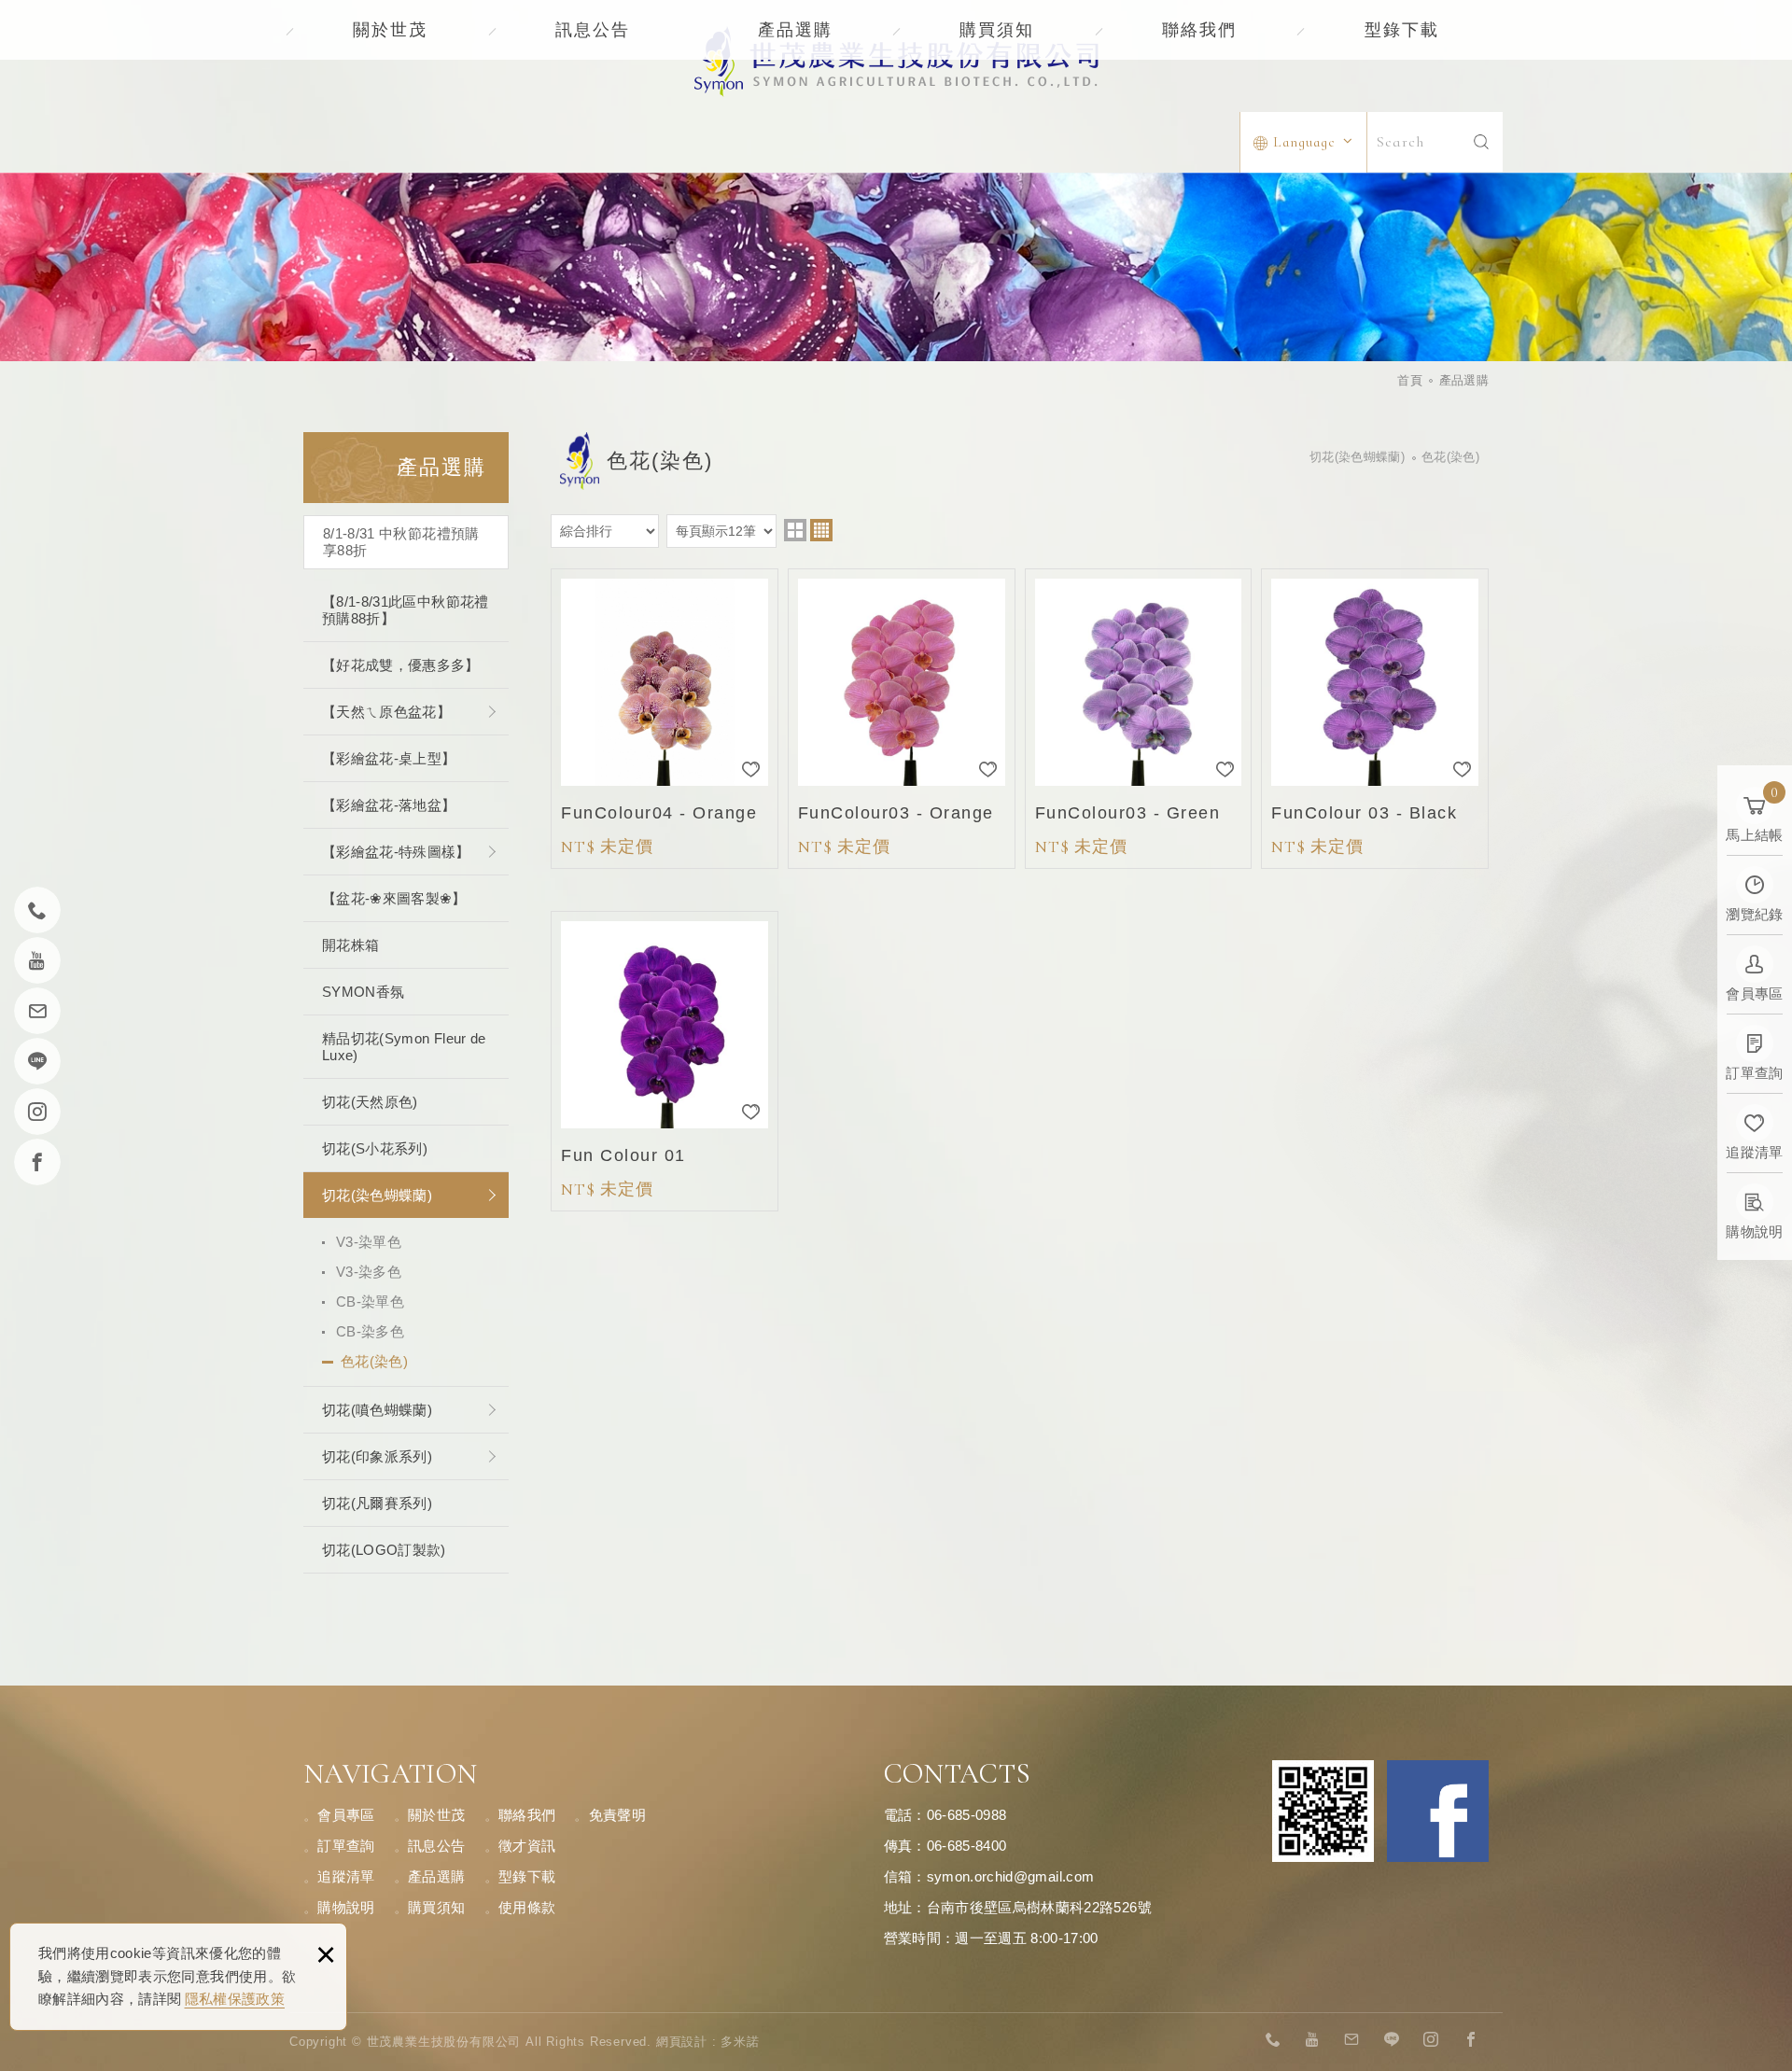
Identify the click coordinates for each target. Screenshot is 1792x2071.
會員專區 (346, 1815)
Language (1304, 142)
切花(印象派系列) (377, 1456)
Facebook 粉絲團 (1438, 1811)
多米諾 (740, 2042)
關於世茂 (390, 30)
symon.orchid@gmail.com (1011, 1876)
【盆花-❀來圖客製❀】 (394, 898)
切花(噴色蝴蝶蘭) (377, 1410)
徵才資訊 (527, 1846)
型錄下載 (1402, 30)
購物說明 (346, 1907)
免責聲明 (617, 1815)
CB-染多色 (370, 1331)
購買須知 (997, 30)
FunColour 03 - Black (1375, 719)
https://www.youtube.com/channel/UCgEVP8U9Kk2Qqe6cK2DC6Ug (1313, 2040)
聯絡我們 (1199, 30)
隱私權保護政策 (235, 1999)
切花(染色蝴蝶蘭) (377, 1195)
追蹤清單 (346, 1876)
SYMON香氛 (363, 992)
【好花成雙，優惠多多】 (401, 665)
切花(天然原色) (370, 1102)
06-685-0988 (967, 1815)
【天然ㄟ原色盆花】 (386, 712)
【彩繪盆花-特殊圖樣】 (396, 852)
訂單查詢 (346, 1846)
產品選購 (795, 30)
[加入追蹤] (752, 770)
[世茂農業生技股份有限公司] (896, 62)
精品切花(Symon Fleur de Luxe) (404, 1047)
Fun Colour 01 (665, 1061)
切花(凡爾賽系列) (377, 1503)
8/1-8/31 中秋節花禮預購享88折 (401, 542)
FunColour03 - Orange (902, 719)
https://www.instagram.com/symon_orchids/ (1432, 2040)
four (821, 530)
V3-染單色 (369, 1242)
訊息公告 (593, 30)
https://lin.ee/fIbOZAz (1392, 2040)
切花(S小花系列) (375, 1148)
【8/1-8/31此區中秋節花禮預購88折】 (406, 610)
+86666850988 (1273, 2040)
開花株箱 (350, 945)
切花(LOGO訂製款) (384, 1550)
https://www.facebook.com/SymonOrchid (1471, 2040)
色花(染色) (374, 1361)
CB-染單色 (370, 1301)
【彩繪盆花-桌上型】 (389, 758)
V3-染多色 (369, 1272)
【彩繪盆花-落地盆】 (389, 805)
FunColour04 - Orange (665, 719)
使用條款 (527, 1907)
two (795, 530)
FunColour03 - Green (1139, 719)
